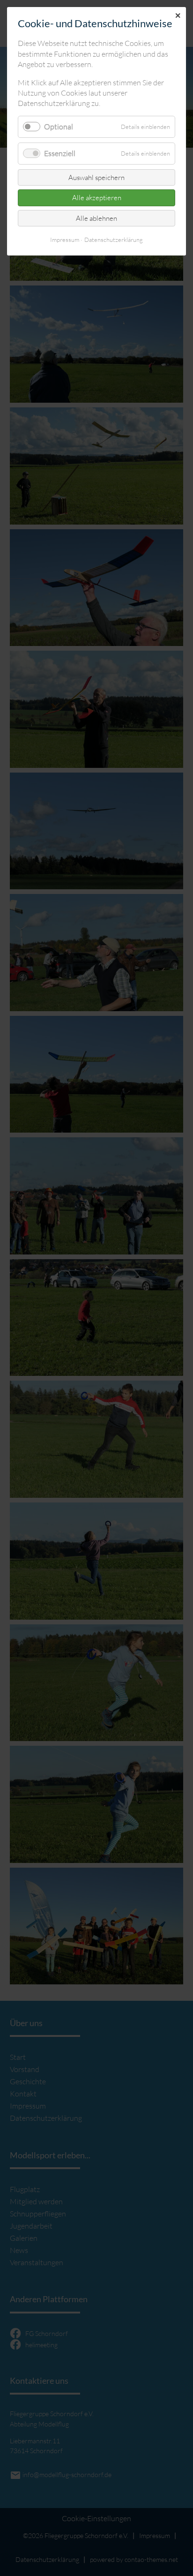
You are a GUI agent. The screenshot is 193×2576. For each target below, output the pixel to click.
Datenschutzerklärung (114, 240)
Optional (59, 127)
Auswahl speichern (96, 177)
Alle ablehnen (96, 218)
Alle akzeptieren (97, 198)
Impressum (65, 240)
